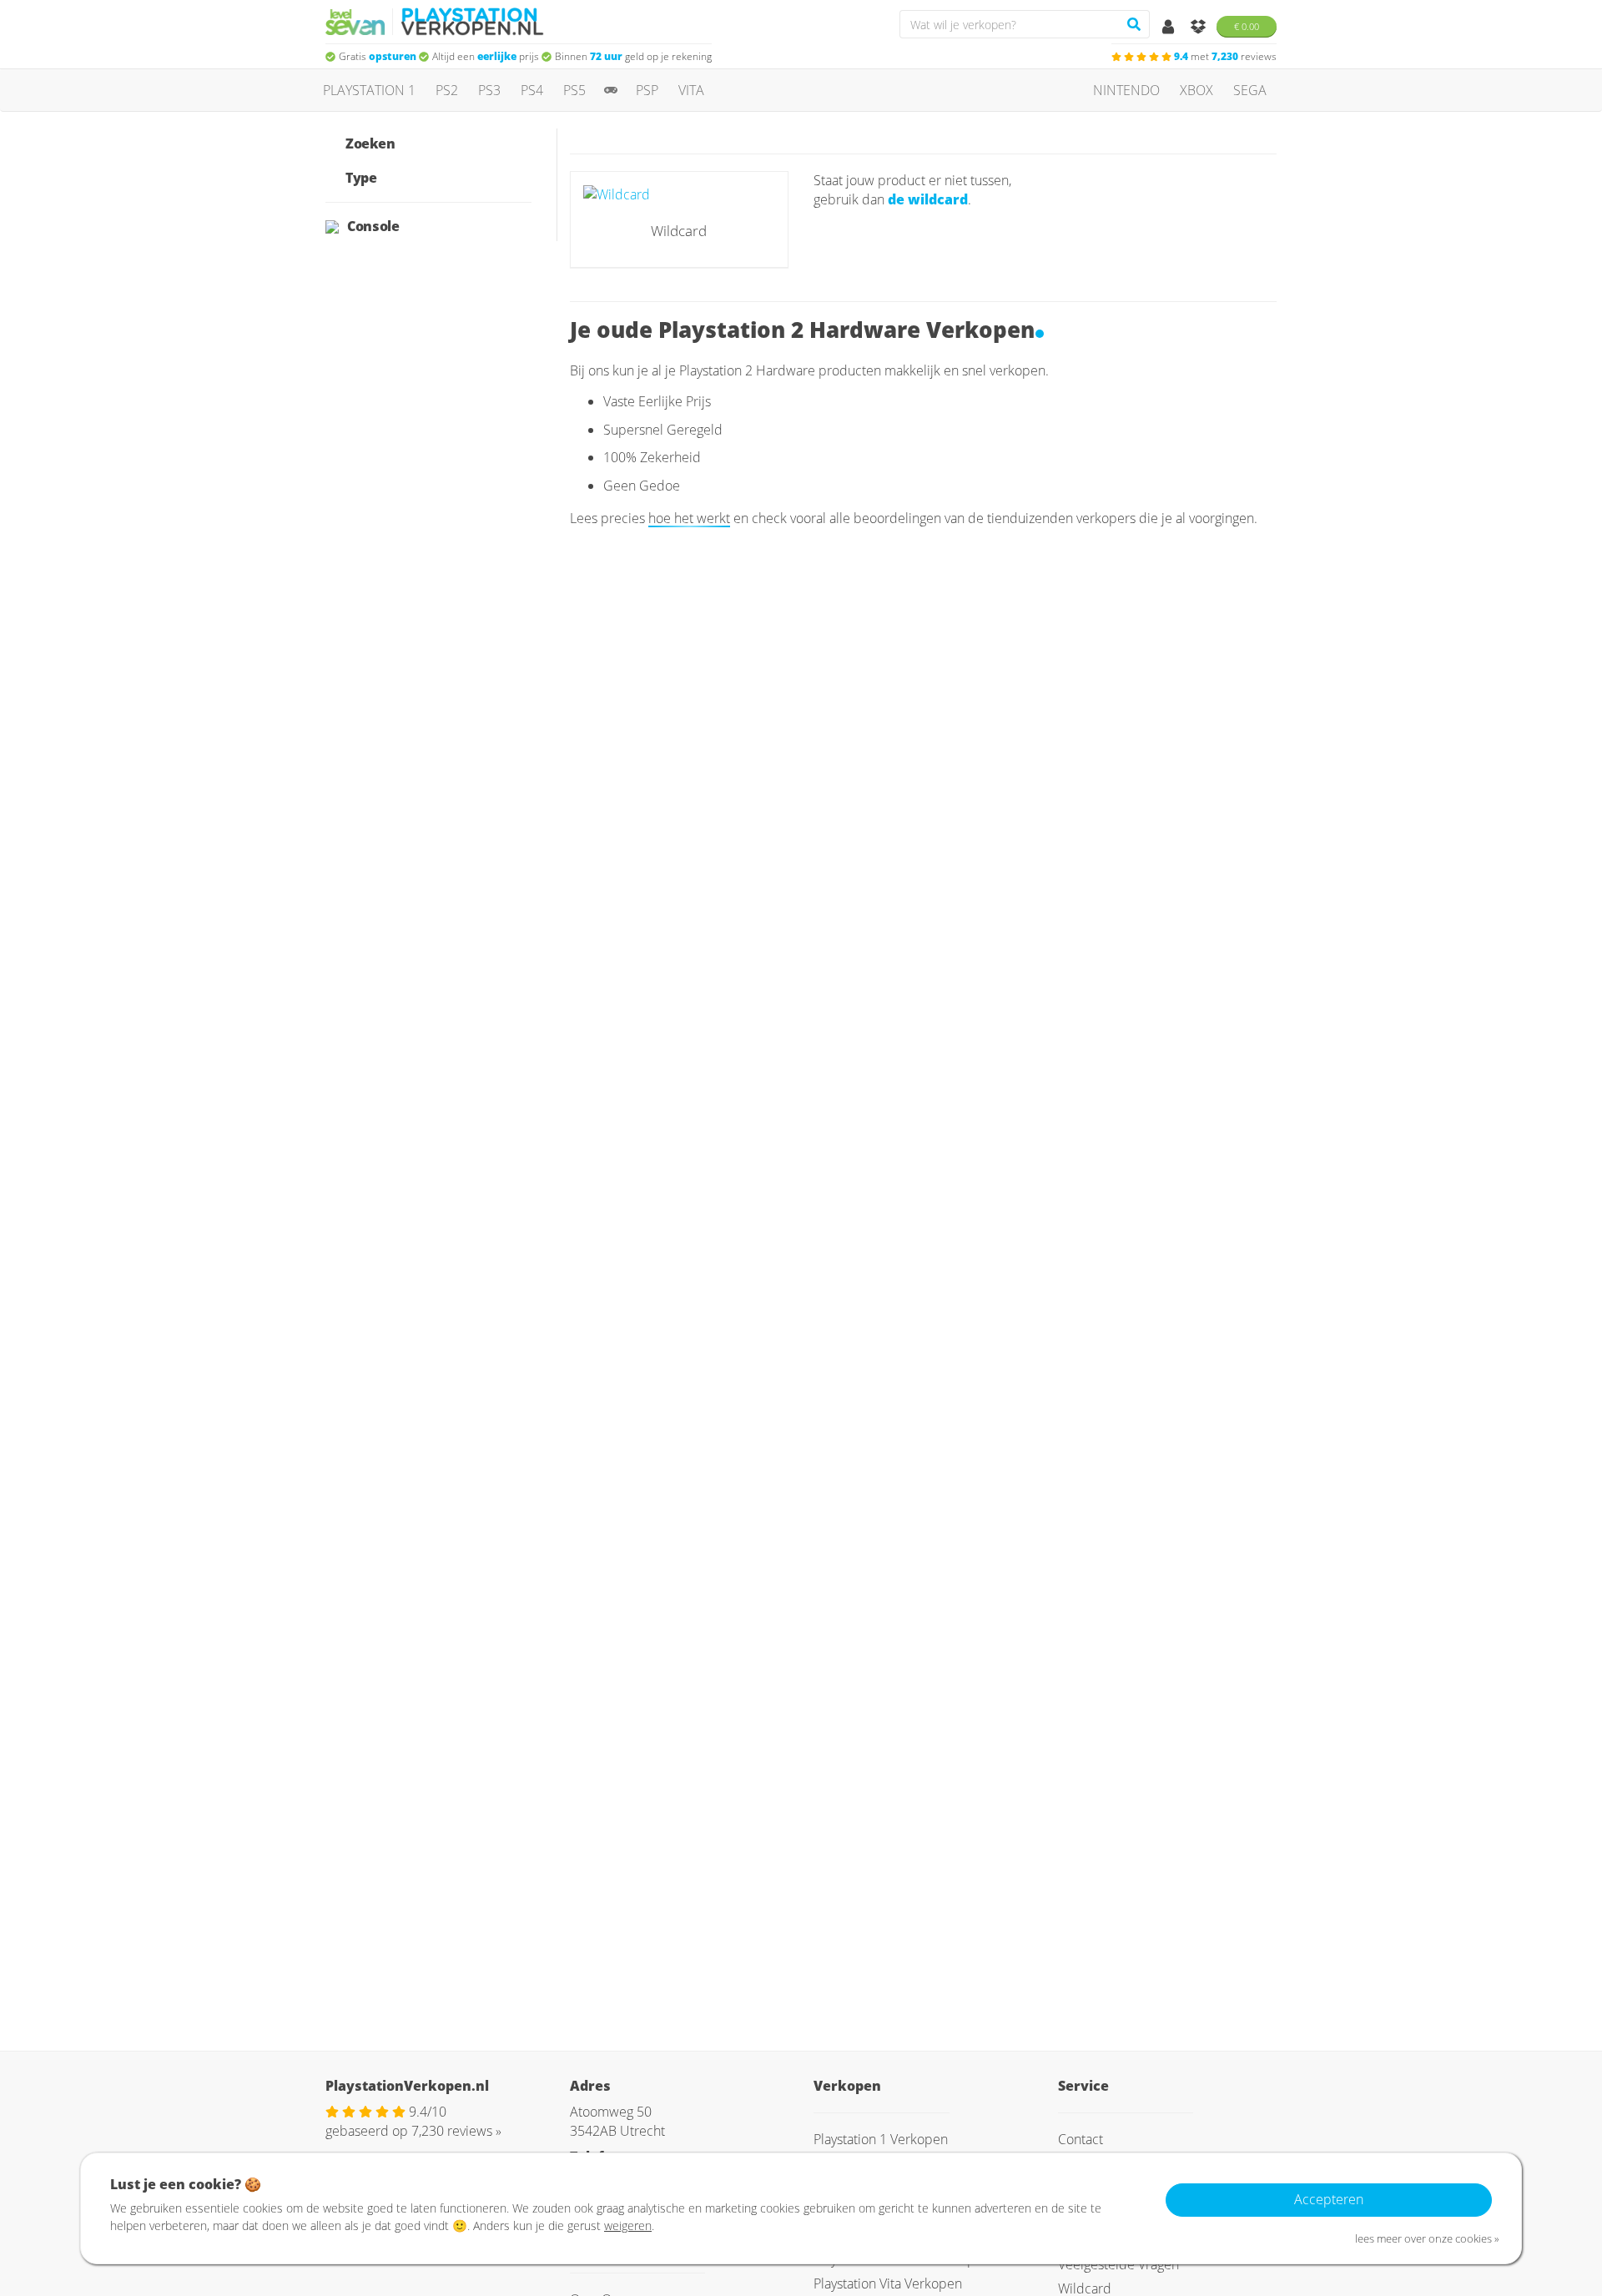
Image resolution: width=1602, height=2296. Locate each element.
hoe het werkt (689, 518)
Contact (1081, 2139)
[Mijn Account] (1170, 28)
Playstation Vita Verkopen (888, 2283)
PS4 (532, 90)
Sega (1250, 90)
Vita (691, 90)
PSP (647, 90)
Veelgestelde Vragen (1118, 2264)
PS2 (447, 90)
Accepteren (1329, 2199)
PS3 (489, 90)
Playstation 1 (369, 90)
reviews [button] (1225, 56)
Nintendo (1126, 90)
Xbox (1196, 90)
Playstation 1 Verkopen (881, 2139)
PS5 (574, 90)
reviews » (456, 2131)
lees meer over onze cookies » (1427, 2238)
